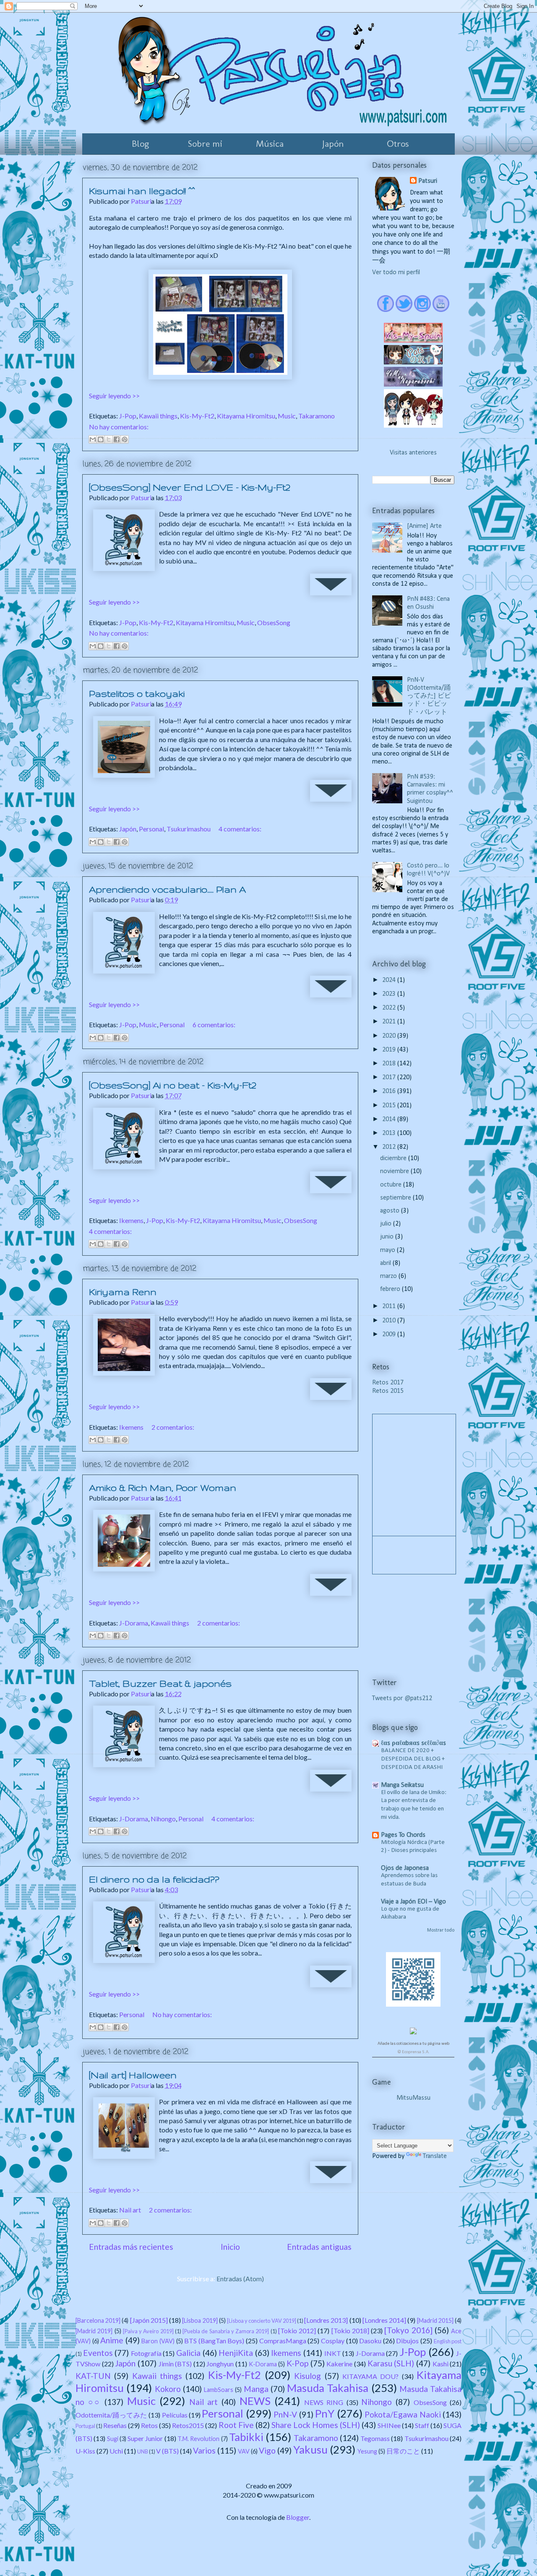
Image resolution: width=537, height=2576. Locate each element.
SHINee (389, 2425)
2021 (390, 1022)
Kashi (441, 2364)
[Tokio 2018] (350, 2331)
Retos (149, 2425)
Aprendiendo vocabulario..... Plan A (167, 889)
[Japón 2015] (149, 2320)
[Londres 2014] (384, 2320)
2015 (390, 1106)
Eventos (98, 2353)
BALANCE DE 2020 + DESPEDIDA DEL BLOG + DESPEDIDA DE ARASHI (413, 1759)
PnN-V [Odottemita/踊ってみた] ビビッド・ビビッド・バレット (429, 696)
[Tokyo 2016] (408, 2330)
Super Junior (145, 2438)
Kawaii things (158, 416)
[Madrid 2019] (94, 2331)
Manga (256, 2389)
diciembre (394, 1158)
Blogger (298, 2517)
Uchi (116, 2451)
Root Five (236, 2425)
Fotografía (146, 2353)
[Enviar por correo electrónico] (93, 439)
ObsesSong (274, 622)
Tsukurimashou (189, 829)
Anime (112, 2340)
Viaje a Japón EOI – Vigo (413, 1902)
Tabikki (246, 2437)
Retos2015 (188, 2425)
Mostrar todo (441, 1930)
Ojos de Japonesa (405, 1868)
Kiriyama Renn (123, 1292)
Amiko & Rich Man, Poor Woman (163, 1488)
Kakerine (339, 2364)
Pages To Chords (403, 1835)
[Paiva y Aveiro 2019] (148, 2331)
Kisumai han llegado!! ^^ (142, 191)
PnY (325, 2413)
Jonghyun (220, 2364)
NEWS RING (324, 2402)
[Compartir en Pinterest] (125, 439)
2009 (390, 1335)
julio (387, 1224)
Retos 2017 (388, 1383)
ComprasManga (283, 2341)
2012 (390, 1147)
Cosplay (333, 2341)
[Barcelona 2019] (98, 2320)
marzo (389, 1276)
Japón (333, 144)
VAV (244, 2451)
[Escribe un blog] (101, 439)
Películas (175, 2415)
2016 (390, 1091)
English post (448, 2341)
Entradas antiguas (319, 2247)
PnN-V (285, 2414)
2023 (390, 994)
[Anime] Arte (424, 526)
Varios (204, 2450)
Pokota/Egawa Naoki (403, 2414)
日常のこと (403, 2451)
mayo (388, 1250)
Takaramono (317, 416)
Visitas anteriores (413, 453)
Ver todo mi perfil (396, 273)
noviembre (395, 1171)
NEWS (255, 2401)
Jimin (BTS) (175, 2364)
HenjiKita (236, 2353)
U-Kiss (85, 2451)
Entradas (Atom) (240, 2279)
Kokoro (168, 2389)
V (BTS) (167, 2451)
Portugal (85, 2426)
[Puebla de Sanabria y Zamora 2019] (226, 2331)
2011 (390, 1306)
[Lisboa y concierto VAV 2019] (262, 2321)
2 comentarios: (173, 1427)
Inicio (230, 2247)
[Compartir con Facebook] (117, 439)
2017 (390, 1078)
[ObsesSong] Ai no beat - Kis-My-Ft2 (173, 1085)
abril (386, 1263)
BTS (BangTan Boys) (214, 2341)
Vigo (267, 2450)
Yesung (367, 2451)
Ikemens (131, 1220)
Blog (140, 144)
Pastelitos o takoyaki (137, 693)
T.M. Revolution (198, 2439)
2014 (390, 1119)
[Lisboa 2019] (200, 2320)
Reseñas (115, 2425)
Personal (151, 829)
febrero (391, 1289)
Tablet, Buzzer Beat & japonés (160, 1683)
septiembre (396, 1198)
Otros (398, 144)
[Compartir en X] (109, 439)
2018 (390, 1064)
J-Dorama (134, 1623)
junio (388, 1237)
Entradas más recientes (131, 2247)
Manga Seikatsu (402, 1785)
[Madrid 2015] (435, 2320)
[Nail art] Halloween (133, 2075)
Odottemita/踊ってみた (111, 2415)
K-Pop (297, 2363)
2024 (390, 980)
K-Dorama (263, 2364)
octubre (392, 1185)
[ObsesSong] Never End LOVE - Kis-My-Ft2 (190, 487)
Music (287, 416)
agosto (391, 1211)
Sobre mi (205, 144)
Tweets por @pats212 (402, 1698)
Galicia (188, 2353)
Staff (422, 2425)
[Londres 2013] (326, 2320)
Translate (435, 2156)
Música (270, 144)
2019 (390, 1050)
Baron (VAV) (158, 2341)
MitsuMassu (413, 2098)
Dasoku (370, 2341)
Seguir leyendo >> (114, 396)
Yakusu (310, 2449)
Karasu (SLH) (391, 2363)
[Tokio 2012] (297, 2331)
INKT (333, 2353)
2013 (390, 1133)
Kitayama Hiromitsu (246, 416)
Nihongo (163, 1819)
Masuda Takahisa (328, 2388)
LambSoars (219, 2390)
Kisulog (308, 2376)
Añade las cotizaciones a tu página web (413, 2044)
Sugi (113, 2439)
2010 (390, 1321)
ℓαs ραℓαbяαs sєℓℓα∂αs (413, 1743)
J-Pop (128, 416)
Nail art (130, 2210)
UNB (143, 2451)
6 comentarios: (214, 1024)
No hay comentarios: (119, 427)
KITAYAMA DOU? (370, 2376)
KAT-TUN (93, 2376)
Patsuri (428, 181)
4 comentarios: (240, 829)
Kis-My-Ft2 (197, 416)
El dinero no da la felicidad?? (154, 1879)
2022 (390, 1008)
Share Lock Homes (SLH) (316, 2425)
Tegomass (375, 2438)
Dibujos (407, 2341)
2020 (390, 1036)
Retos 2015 (388, 1391)
